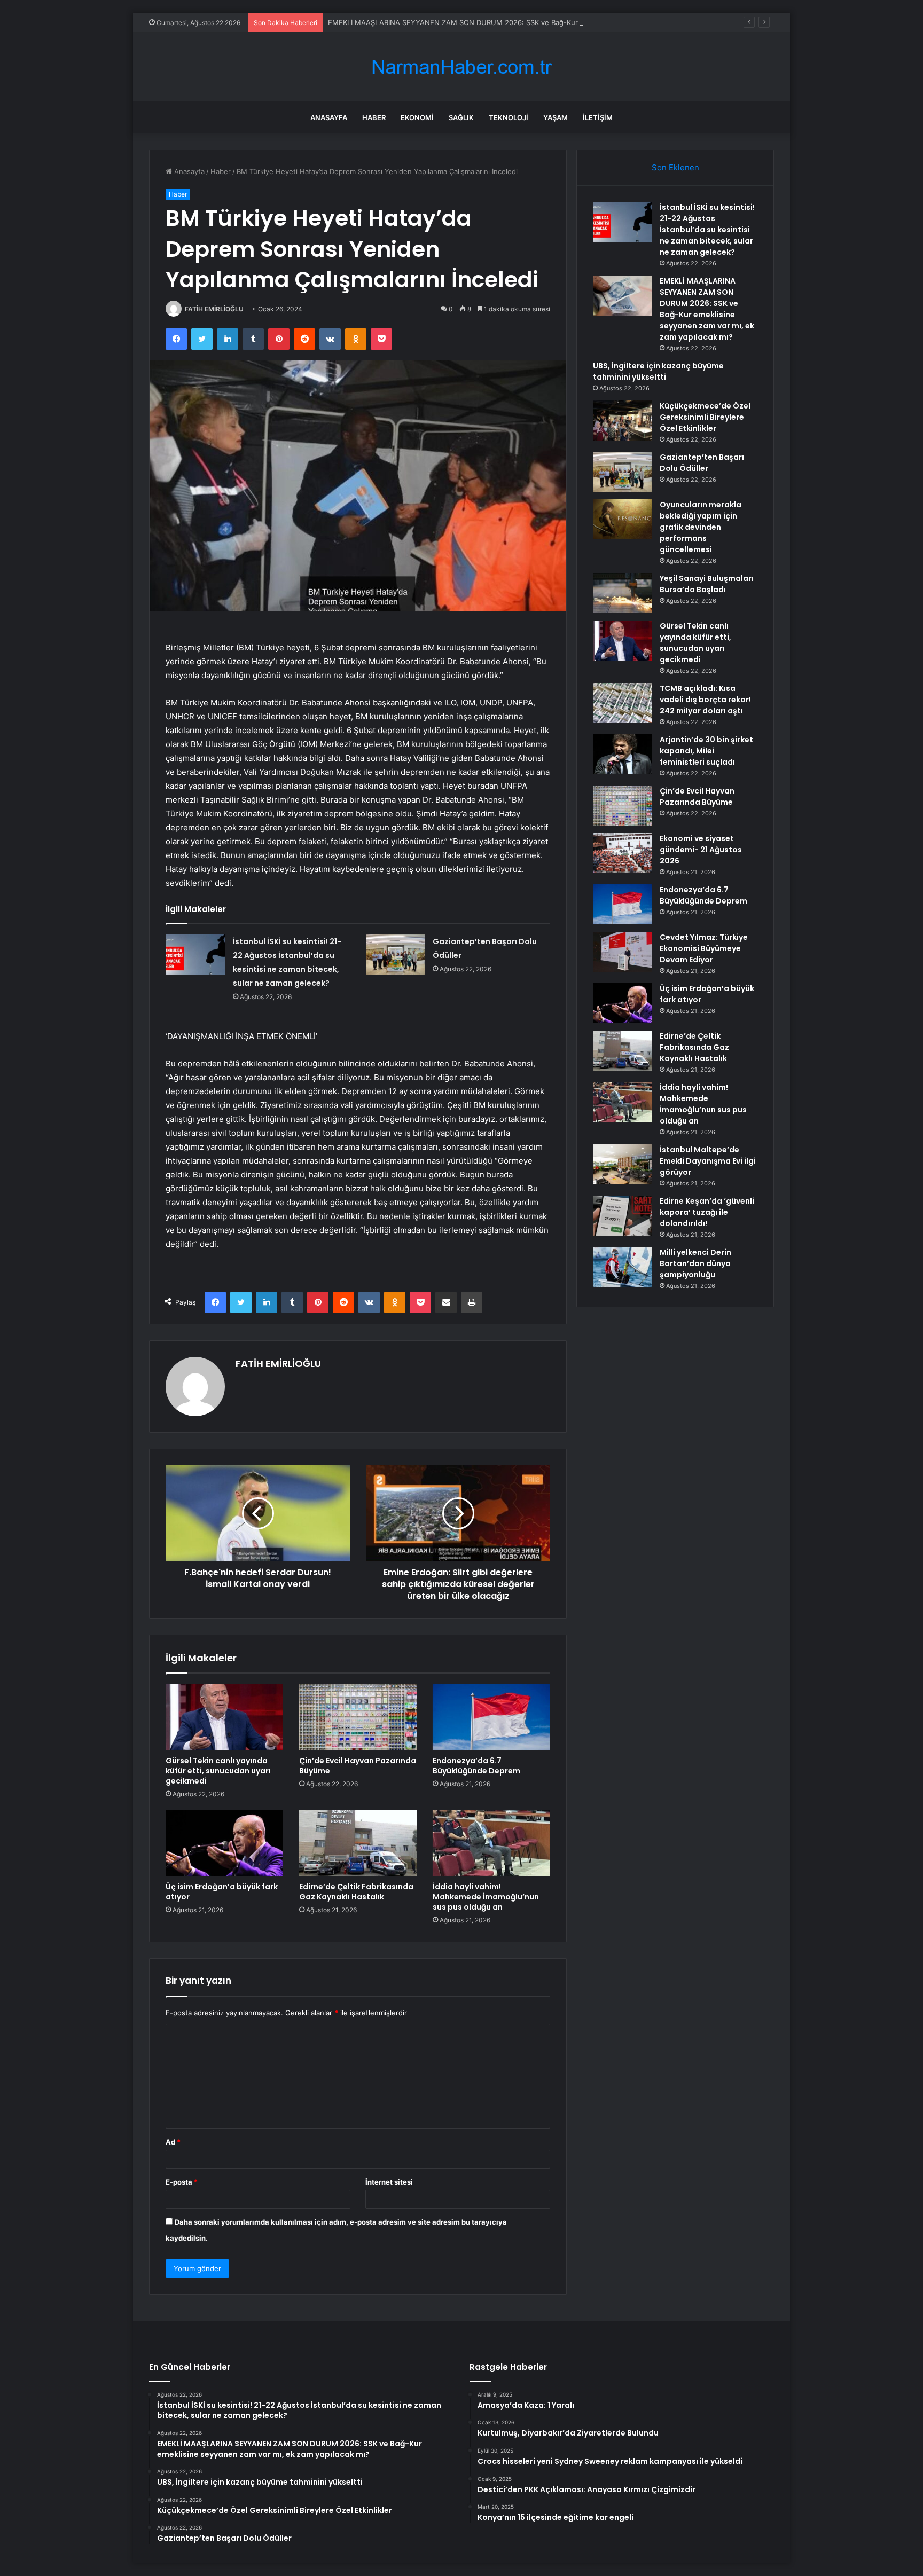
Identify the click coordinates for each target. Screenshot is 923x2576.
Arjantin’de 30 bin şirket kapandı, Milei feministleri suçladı (706, 751)
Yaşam (556, 117)
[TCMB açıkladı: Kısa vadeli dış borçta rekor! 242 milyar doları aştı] (622, 703)
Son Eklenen (675, 167)
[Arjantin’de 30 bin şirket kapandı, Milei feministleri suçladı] (622, 754)
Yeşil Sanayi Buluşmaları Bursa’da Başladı (707, 584)
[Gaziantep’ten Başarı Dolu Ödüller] (395, 955)
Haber (374, 117)
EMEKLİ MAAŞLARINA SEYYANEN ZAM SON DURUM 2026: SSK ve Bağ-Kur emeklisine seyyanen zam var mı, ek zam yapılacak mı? (544, 22)
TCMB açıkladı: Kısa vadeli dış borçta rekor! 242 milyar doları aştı (705, 700)
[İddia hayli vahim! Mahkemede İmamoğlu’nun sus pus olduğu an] (491, 1843)
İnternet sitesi (389, 2182)
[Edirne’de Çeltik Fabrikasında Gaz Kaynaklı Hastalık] (358, 1843)
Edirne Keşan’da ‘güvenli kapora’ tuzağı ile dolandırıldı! (707, 1212)
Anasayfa (329, 117)
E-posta (182, 2182)
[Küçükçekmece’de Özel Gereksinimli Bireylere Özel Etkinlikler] (622, 421)
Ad (173, 2142)
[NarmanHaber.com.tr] (461, 67)
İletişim (598, 117)
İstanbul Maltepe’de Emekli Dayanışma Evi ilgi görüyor (708, 1161)
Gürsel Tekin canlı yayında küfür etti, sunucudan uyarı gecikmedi (218, 1771)
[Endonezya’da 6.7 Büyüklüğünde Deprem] (491, 1717)
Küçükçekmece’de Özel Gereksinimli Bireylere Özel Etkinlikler (705, 417)
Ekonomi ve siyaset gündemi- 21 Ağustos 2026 (701, 850)
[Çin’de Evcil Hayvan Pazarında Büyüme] (358, 1717)
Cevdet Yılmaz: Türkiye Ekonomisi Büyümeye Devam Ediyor (704, 948)
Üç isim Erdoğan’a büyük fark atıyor (222, 1892)
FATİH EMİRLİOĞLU (214, 309)
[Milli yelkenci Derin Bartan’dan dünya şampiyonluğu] (622, 1267)
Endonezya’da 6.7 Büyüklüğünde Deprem (476, 1766)
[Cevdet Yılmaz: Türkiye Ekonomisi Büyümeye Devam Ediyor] (622, 952)
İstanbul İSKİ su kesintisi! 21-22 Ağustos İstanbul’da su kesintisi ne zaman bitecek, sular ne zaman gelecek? (707, 230)
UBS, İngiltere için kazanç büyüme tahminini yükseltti (658, 371)
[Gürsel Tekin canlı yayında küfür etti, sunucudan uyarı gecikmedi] (224, 1717)
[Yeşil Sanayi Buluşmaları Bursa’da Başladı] (622, 593)
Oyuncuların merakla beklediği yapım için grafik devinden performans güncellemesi (701, 527)
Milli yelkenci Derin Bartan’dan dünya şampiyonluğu (695, 1263)
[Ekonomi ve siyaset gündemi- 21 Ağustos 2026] (622, 853)
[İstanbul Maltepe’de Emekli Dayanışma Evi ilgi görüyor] (622, 1164)
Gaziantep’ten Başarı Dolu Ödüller (702, 463)
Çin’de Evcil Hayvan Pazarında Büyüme (358, 1766)
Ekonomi (417, 117)
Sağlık (461, 117)
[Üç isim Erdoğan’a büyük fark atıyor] (224, 1843)
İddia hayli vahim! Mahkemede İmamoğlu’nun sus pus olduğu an (486, 1897)
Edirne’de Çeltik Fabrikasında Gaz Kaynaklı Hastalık (356, 1892)
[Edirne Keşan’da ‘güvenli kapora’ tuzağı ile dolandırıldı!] (622, 1216)
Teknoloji (509, 117)
